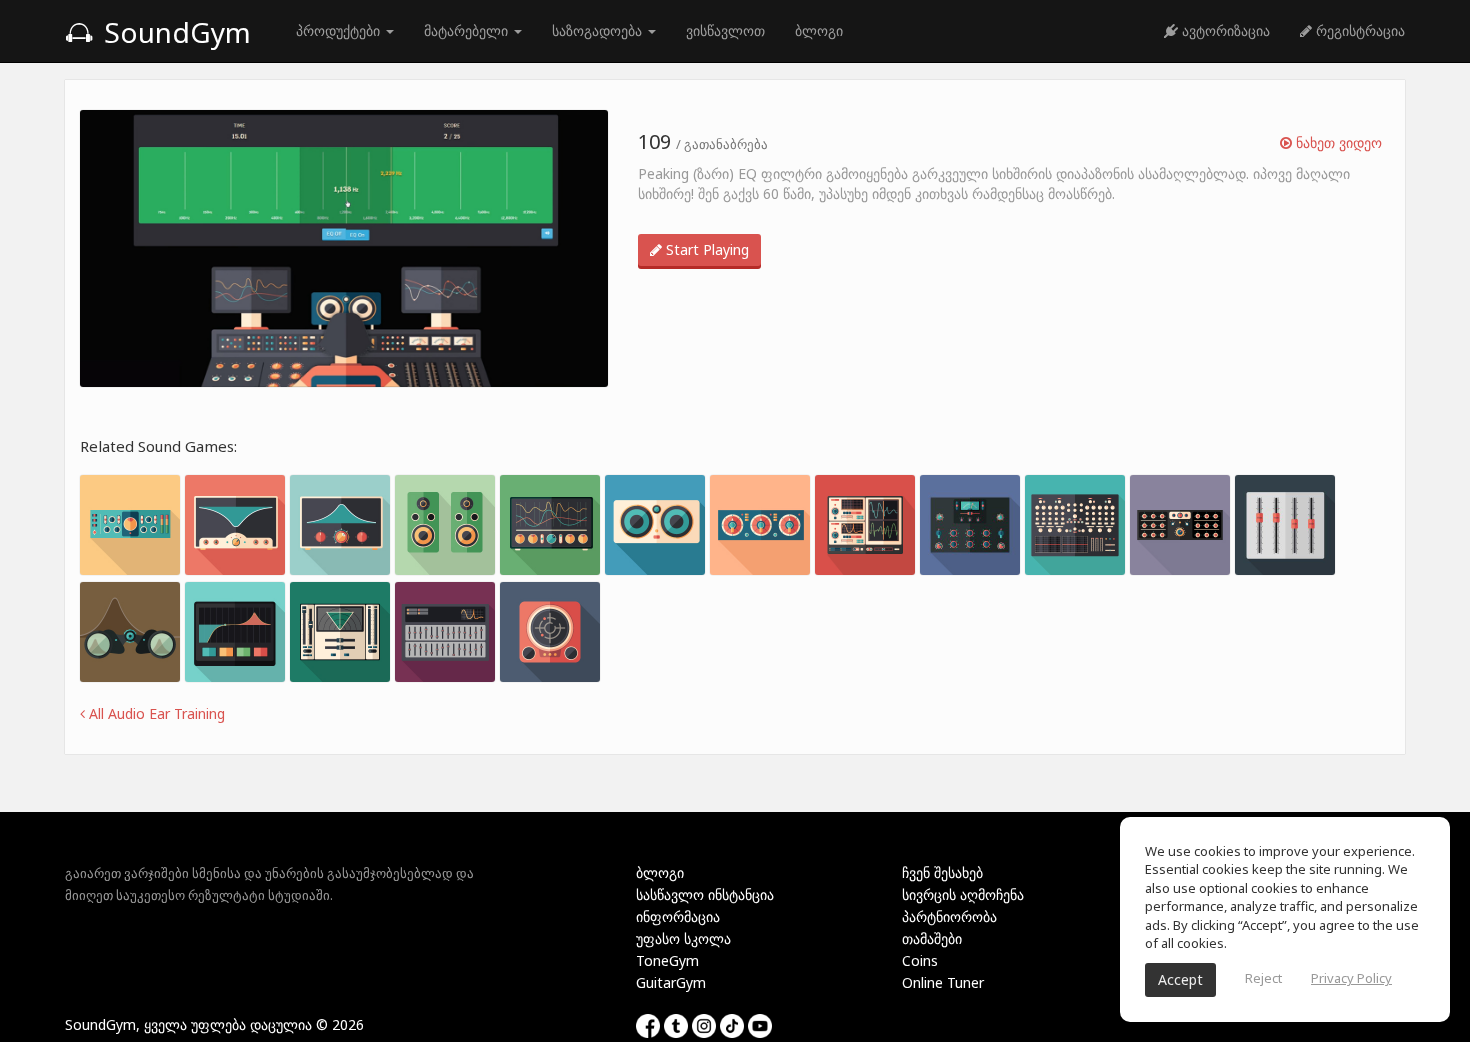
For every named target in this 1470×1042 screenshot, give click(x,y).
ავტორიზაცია (1224, 30)
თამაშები (932, 938)
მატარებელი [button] (468, 30)
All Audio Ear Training (155, 713)
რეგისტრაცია (1358, 30)
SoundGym (174, 32)
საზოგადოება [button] (599, 30)
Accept (1180, 979)
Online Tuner (943, 982)
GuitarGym (671, 982)
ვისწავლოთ (725, 30)
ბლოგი (819, 30)
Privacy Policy (1351, 978)
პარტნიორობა (949, 916)
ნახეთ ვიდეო (1337, 142)
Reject (1263, 978)
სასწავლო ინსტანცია (705, 894)
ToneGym (667, 960)
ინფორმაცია (678, 916)
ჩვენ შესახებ (942, 872)
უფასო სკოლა (683, 938)
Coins (920, 960)
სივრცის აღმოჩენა (963, 894)
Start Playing (705, 249)
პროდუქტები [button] (340, 30)
